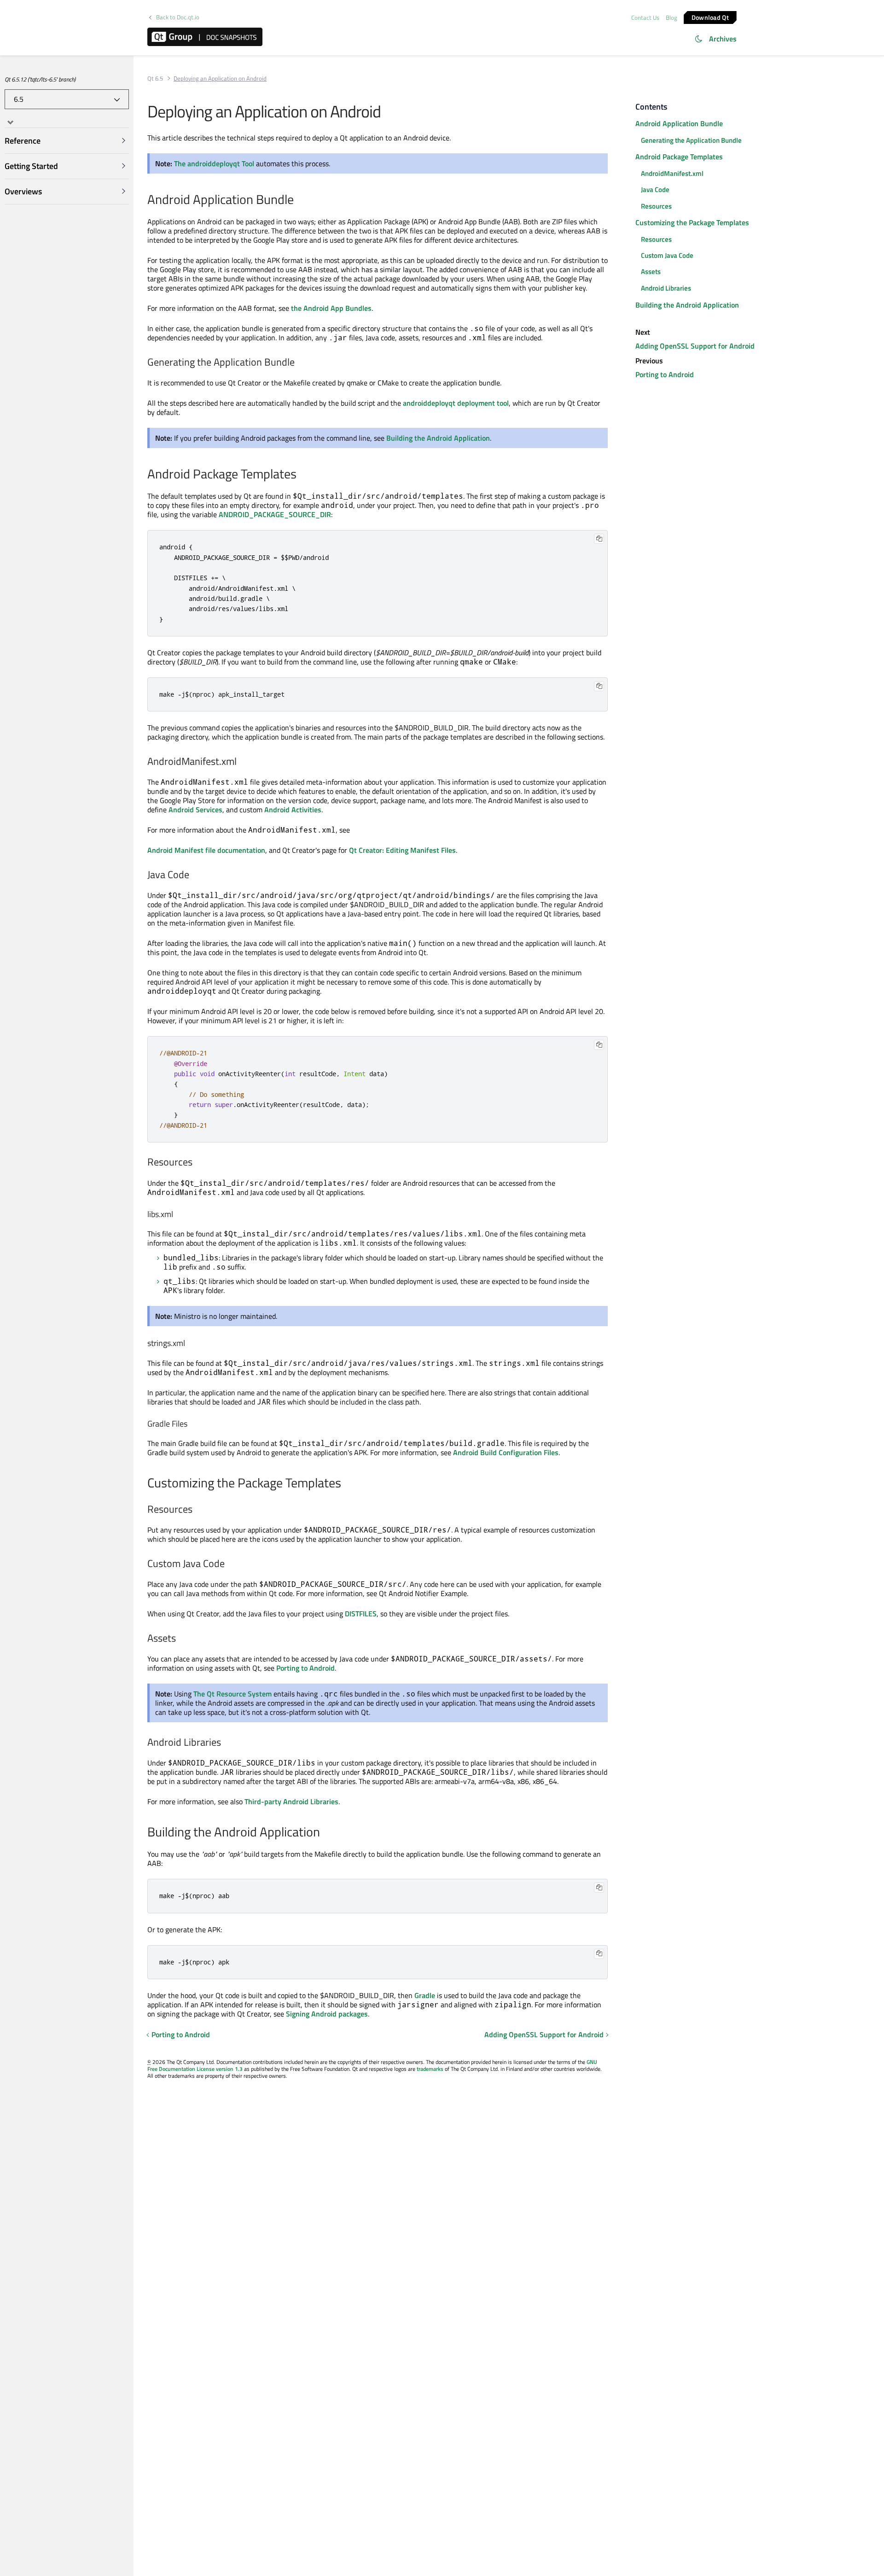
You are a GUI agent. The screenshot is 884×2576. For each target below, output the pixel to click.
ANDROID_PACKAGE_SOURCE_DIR (275, 514)
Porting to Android (305, 1668)
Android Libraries (666, 288)
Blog (672, 17)
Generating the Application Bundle (691, 140)
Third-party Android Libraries (291, 1801)
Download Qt (710, 17)
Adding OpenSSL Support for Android (544, 2034)
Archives (723, 39)
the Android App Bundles (331, 308)
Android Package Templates (679, 157)
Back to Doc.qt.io (178, 17)
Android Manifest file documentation (206, 850)
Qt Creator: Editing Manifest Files (402, 850)
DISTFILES (361, 1614)
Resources (656, 206)
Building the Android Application (438, 438)
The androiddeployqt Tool (214, 163)
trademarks (430, 2069)
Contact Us (645, 17)
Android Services (195, 810)
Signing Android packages (327, 2014)
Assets (651, 272)
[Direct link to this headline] (299, 200)
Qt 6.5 (155, 79)
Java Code (655, 189)
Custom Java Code (667, 255)
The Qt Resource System (233, 1694)
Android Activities (293, 810)
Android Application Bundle (679, 123)
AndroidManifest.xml (672, 173)
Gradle (425, 1995)
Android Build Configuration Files (506, 1452)
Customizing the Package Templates (692, 222)
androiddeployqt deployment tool (456, 403)
